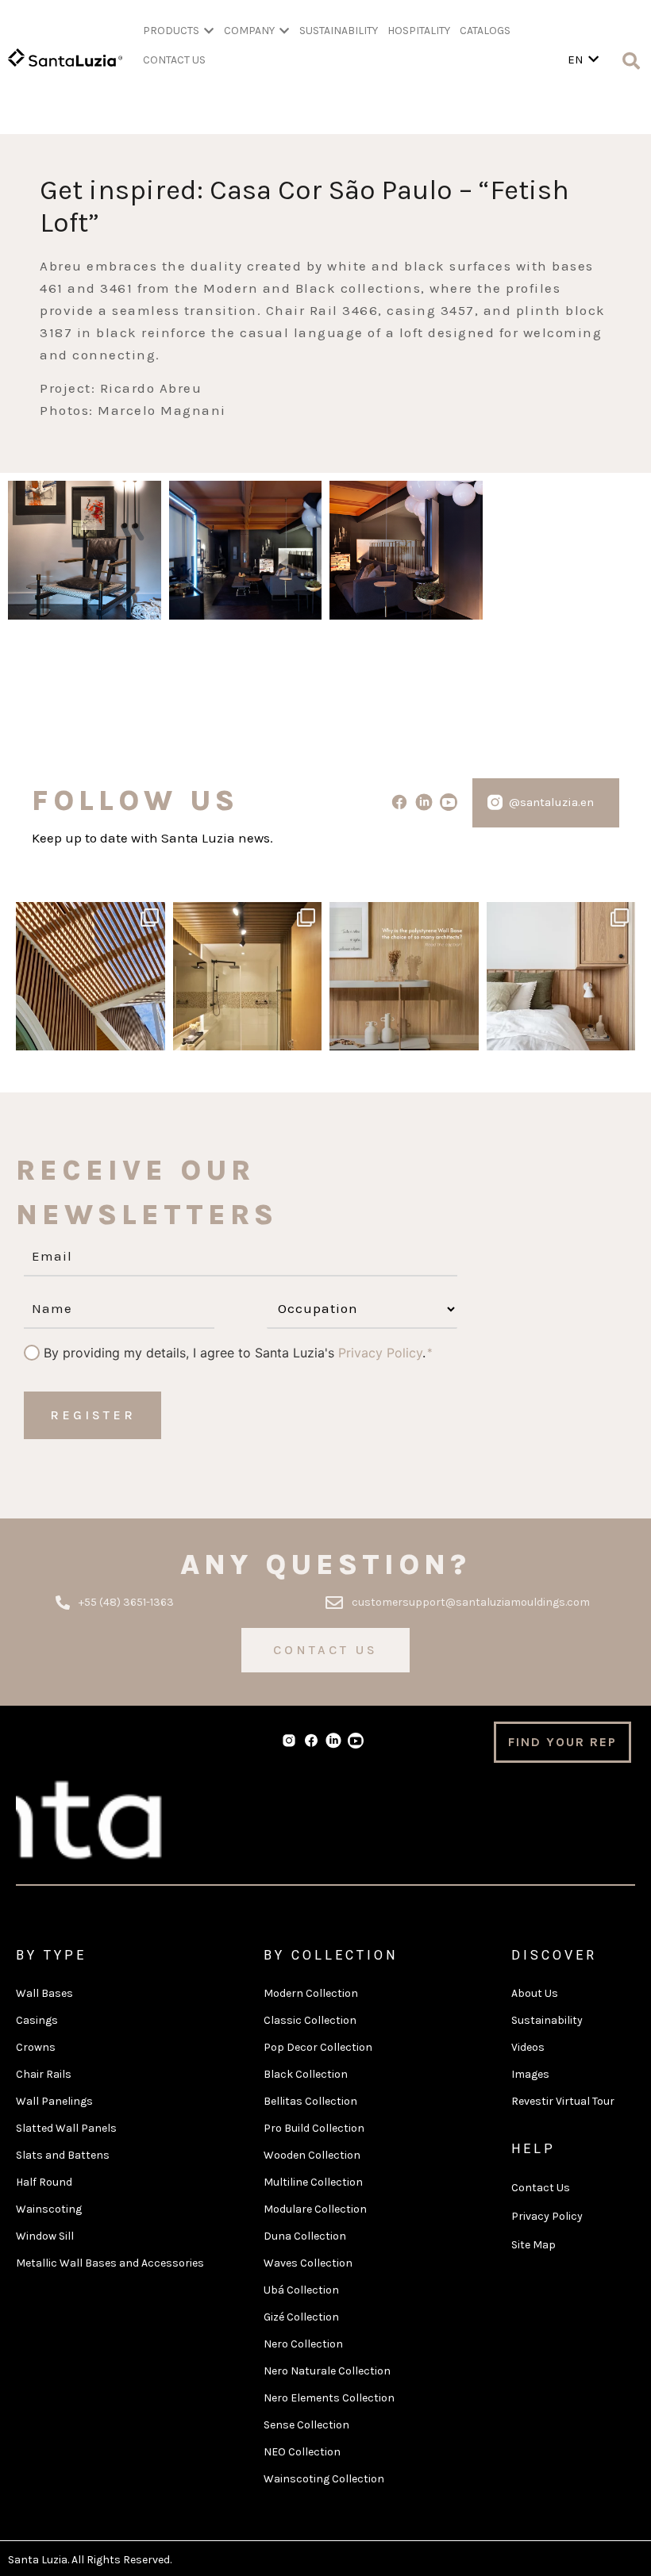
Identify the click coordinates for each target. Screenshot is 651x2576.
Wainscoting (49, 2209)
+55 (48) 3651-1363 (126, 1602)
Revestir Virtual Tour (563, 2101)
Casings (37, 2020)
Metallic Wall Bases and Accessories (110, 2263)
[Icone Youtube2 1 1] (356, 1741)
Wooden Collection (312, 2155)
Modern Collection (311, 1993)
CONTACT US (174, 60)
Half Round (44, 2182)
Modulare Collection (315, 2209)
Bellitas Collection (310, 2101)
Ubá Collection (301, 2290)
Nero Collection (303, 2344)
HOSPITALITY (419, 31)
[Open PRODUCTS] (209, 31)
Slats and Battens (63, 2155)
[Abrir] (91, 977)
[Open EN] (593, 60)
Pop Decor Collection (318, 2047)
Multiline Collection (313, 2182)
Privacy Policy (380, 1353)
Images (530, 2074)
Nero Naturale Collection (327, 2371)
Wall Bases (44, 1993)
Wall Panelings (54, 2101)
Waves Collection (308, 2263)
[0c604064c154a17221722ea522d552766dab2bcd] (85, 554)
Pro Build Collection (314, 2128)
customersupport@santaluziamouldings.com (471, 1602)
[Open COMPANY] (284, 31)
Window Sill (45, 2236)
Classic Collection (310, 2020)
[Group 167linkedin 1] (424, 802)
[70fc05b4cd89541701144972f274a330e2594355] (406, 554)
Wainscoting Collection (324, 2479)
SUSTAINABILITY (339, 31)
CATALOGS (485, 31)
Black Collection (306, 2074)
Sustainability (547, 2020)
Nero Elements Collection (329, 2398)
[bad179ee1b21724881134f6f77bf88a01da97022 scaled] (246, 554)
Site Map (534, 2245)
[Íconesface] (400, 802)
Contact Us (541, 2188)
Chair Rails (44, 2074)
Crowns (36, 2047)
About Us (535, 1993)
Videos (528, 2047)
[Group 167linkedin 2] (333, 1741)
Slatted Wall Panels (66, 2128)
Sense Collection (306, 2425)
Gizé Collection (301, 2317)
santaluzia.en (89, 916)
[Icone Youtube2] (448, 802)
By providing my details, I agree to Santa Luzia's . (235, 1353)
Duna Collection (305, 2236)
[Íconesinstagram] (495, 802)
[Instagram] (151, 1036)
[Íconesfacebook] (311, 1741)
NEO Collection (302, 2452)
